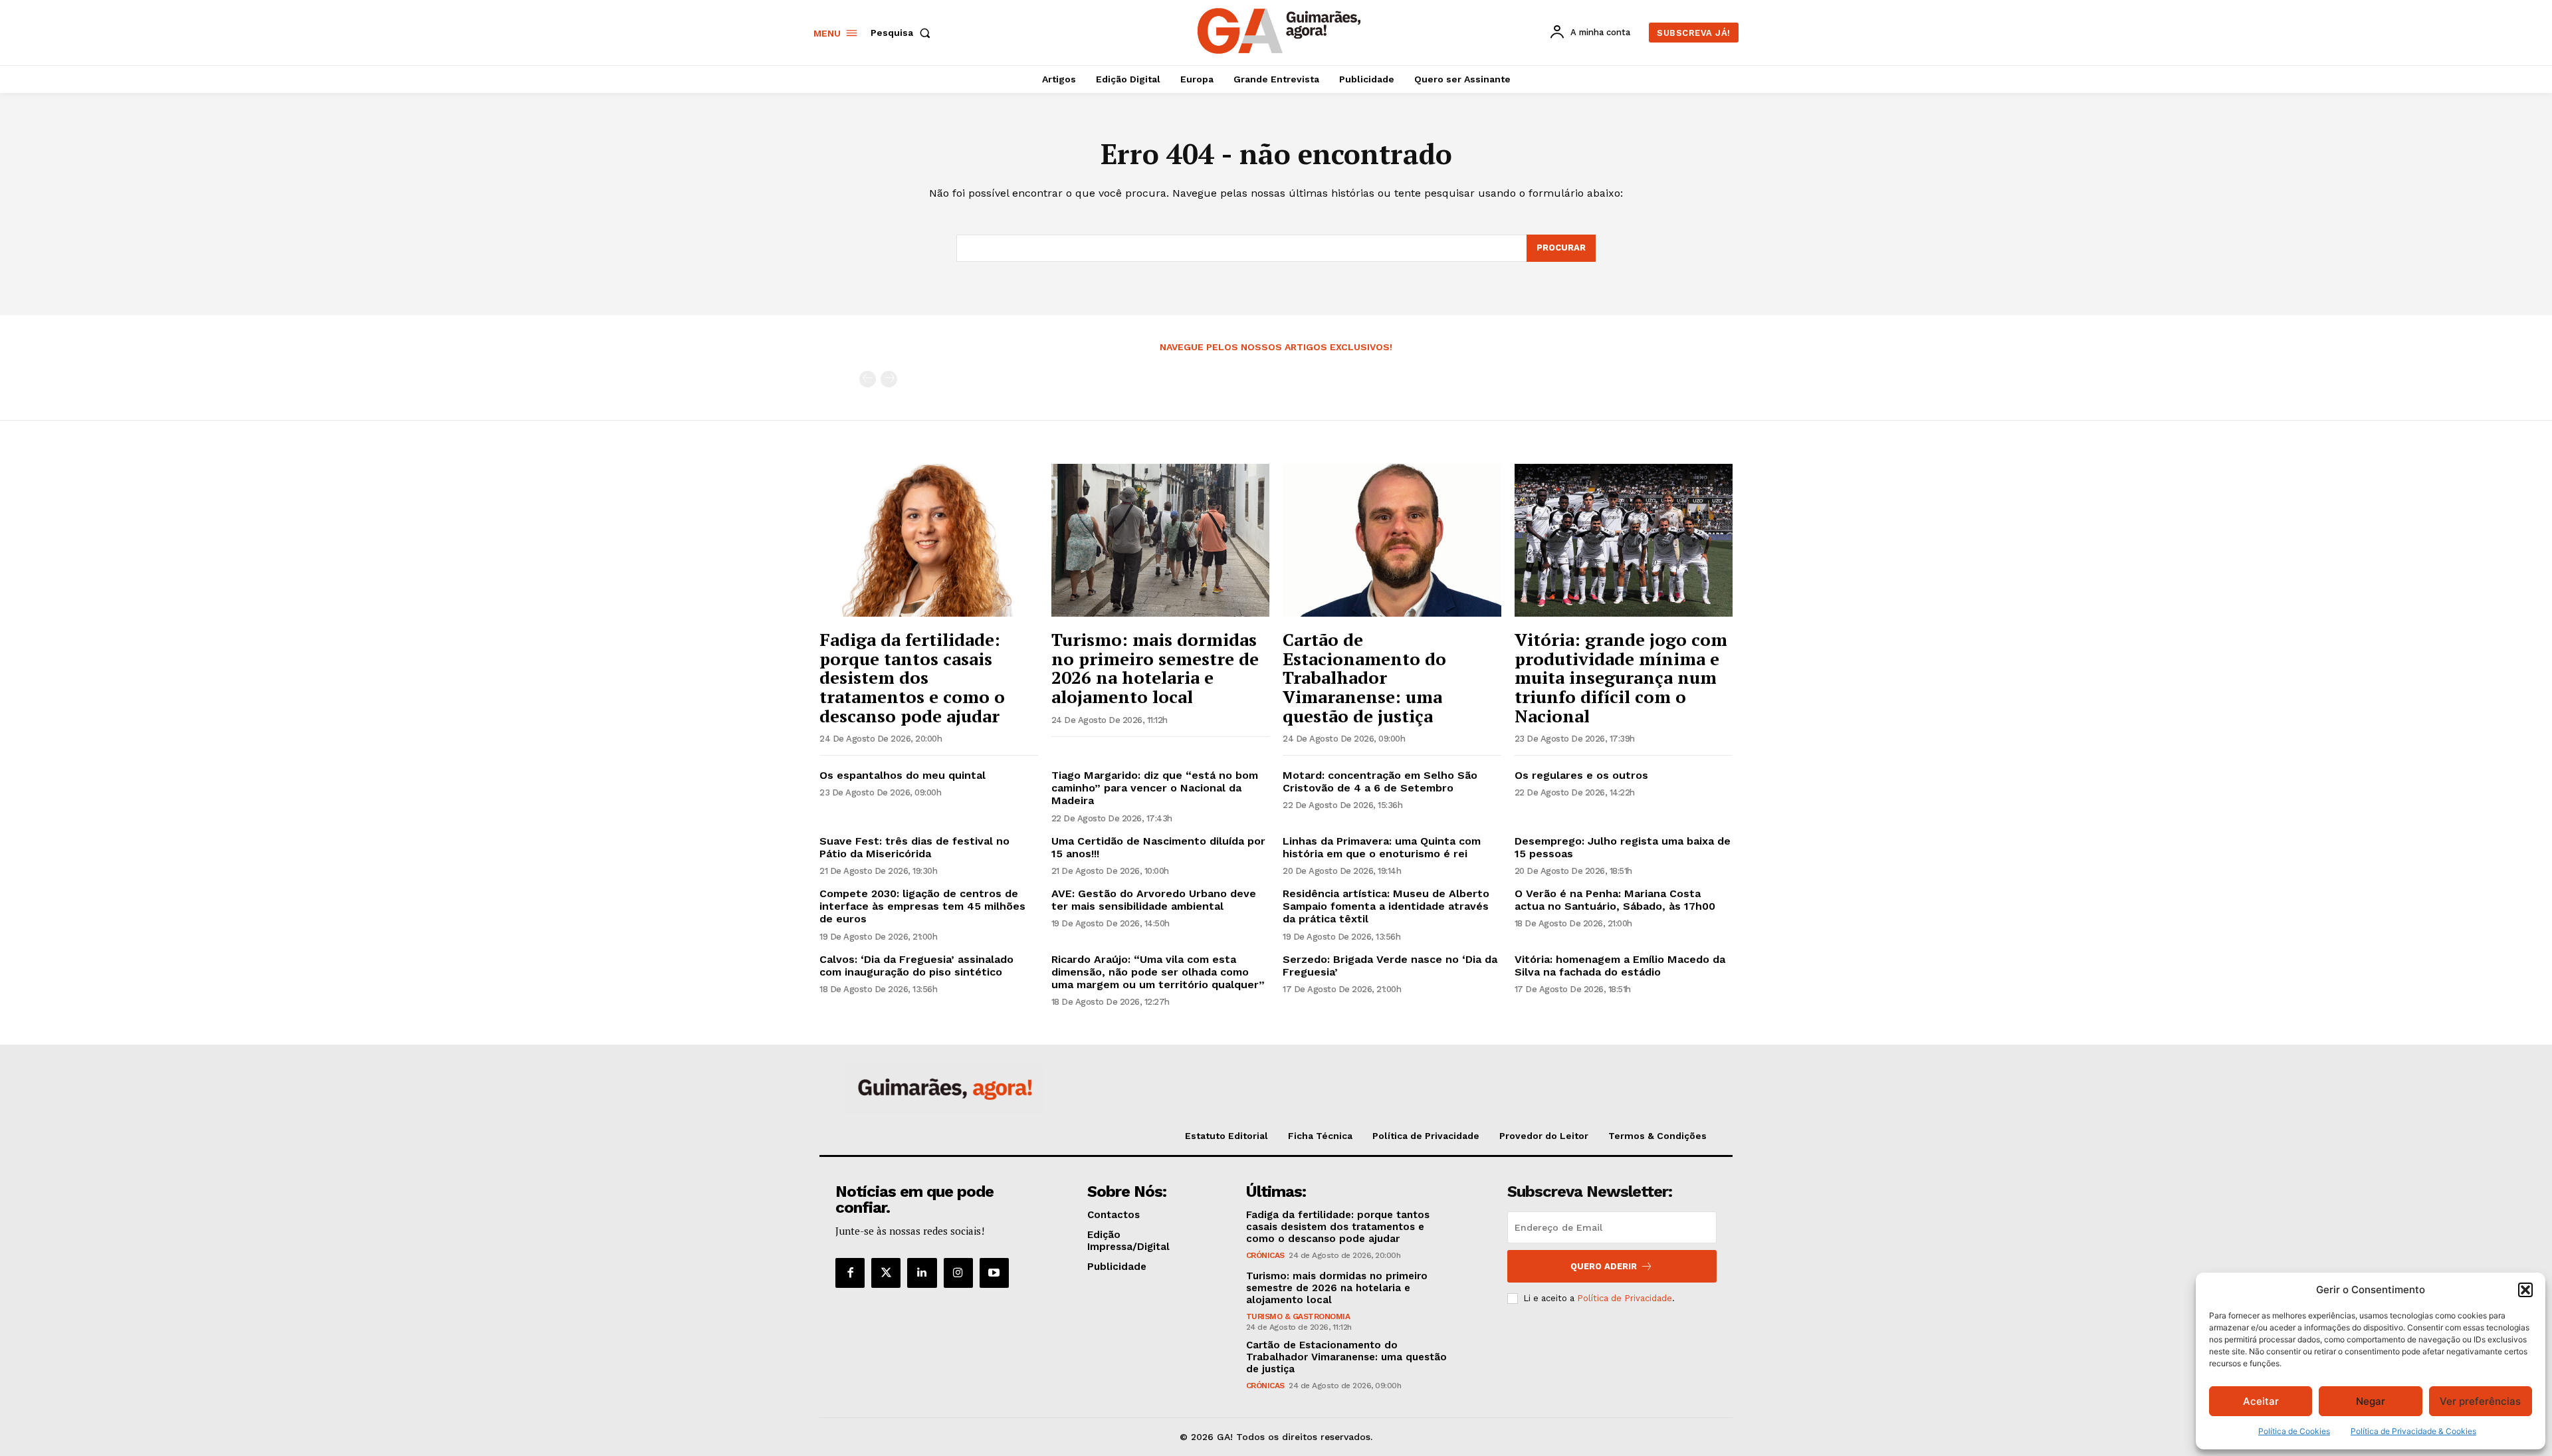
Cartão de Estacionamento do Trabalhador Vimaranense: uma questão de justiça (1364, 677)
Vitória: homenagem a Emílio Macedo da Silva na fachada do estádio (1620, 966)
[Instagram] (958, 1273)
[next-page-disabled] (889, 379)
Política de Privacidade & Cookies (2413, 1431)
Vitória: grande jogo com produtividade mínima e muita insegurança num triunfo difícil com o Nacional (1621, 677)
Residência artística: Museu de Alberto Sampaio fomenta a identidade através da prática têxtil (1386, 906)
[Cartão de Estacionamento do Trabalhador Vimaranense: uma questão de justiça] (1392, 540)
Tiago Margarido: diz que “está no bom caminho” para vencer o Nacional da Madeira (1155, 788)
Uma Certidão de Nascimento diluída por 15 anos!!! (1158, 847)
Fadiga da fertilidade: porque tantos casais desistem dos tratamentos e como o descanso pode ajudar (912, 677)
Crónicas (1265, 1255)
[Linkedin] (922, 1273)
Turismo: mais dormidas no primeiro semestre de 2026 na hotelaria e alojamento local (1155, 668)
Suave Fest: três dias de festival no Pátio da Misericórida (914, 847)
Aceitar (2261, 1401)
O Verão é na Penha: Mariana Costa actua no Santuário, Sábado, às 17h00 (1615, 900)
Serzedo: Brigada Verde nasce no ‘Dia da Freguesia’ (1390, 966)
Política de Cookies (2294, 1431)
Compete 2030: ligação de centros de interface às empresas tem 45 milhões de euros (922, 906)
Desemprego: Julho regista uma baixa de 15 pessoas (1623, 847)
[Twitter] (886, 1273)
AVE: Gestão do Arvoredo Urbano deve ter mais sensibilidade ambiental (1154, 900)
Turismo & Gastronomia (1298, 1316)
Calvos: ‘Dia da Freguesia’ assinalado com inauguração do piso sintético (916, 966)
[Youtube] (994, 1273)
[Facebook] (850, 1273)
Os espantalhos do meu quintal (903, 775)
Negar (2371, 1401)
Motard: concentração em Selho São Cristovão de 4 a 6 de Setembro (1380, 781)
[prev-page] (868, 379)
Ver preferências (2480, 1401)
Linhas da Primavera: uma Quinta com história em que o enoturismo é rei (1382, 847)
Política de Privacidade (1625, 1298)
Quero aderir (1604, 1266)
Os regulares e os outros (1581, 775)
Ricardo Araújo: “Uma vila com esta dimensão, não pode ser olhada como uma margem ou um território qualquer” (1158, 972)
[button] (2525, 1290)
